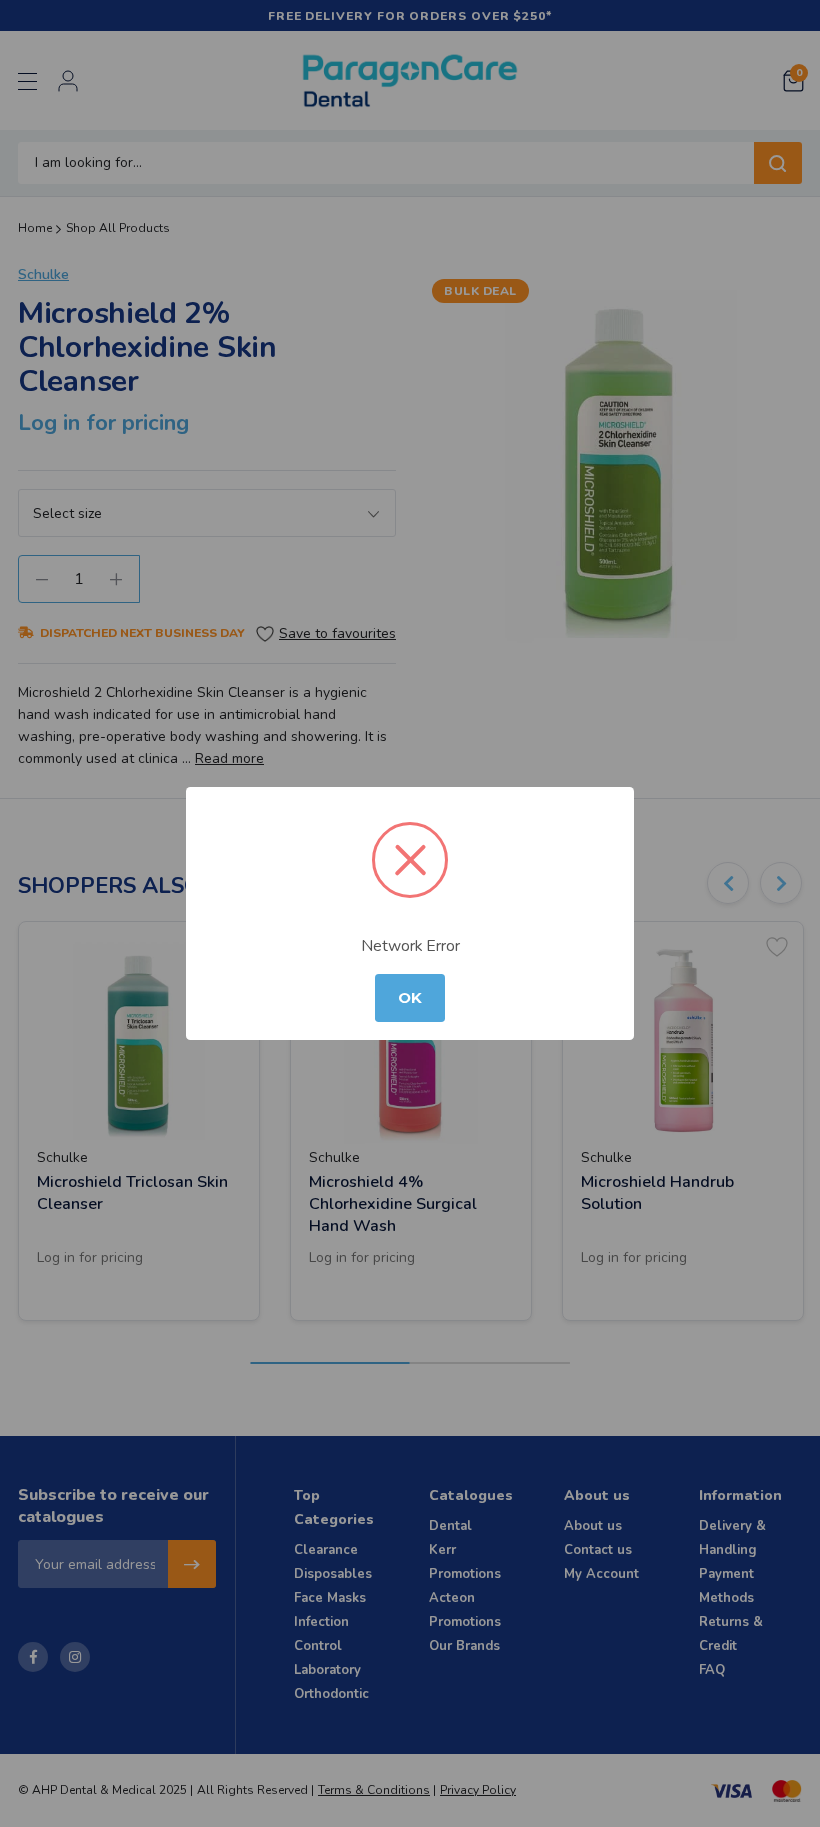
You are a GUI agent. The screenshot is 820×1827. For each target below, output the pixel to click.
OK (410, 998)
